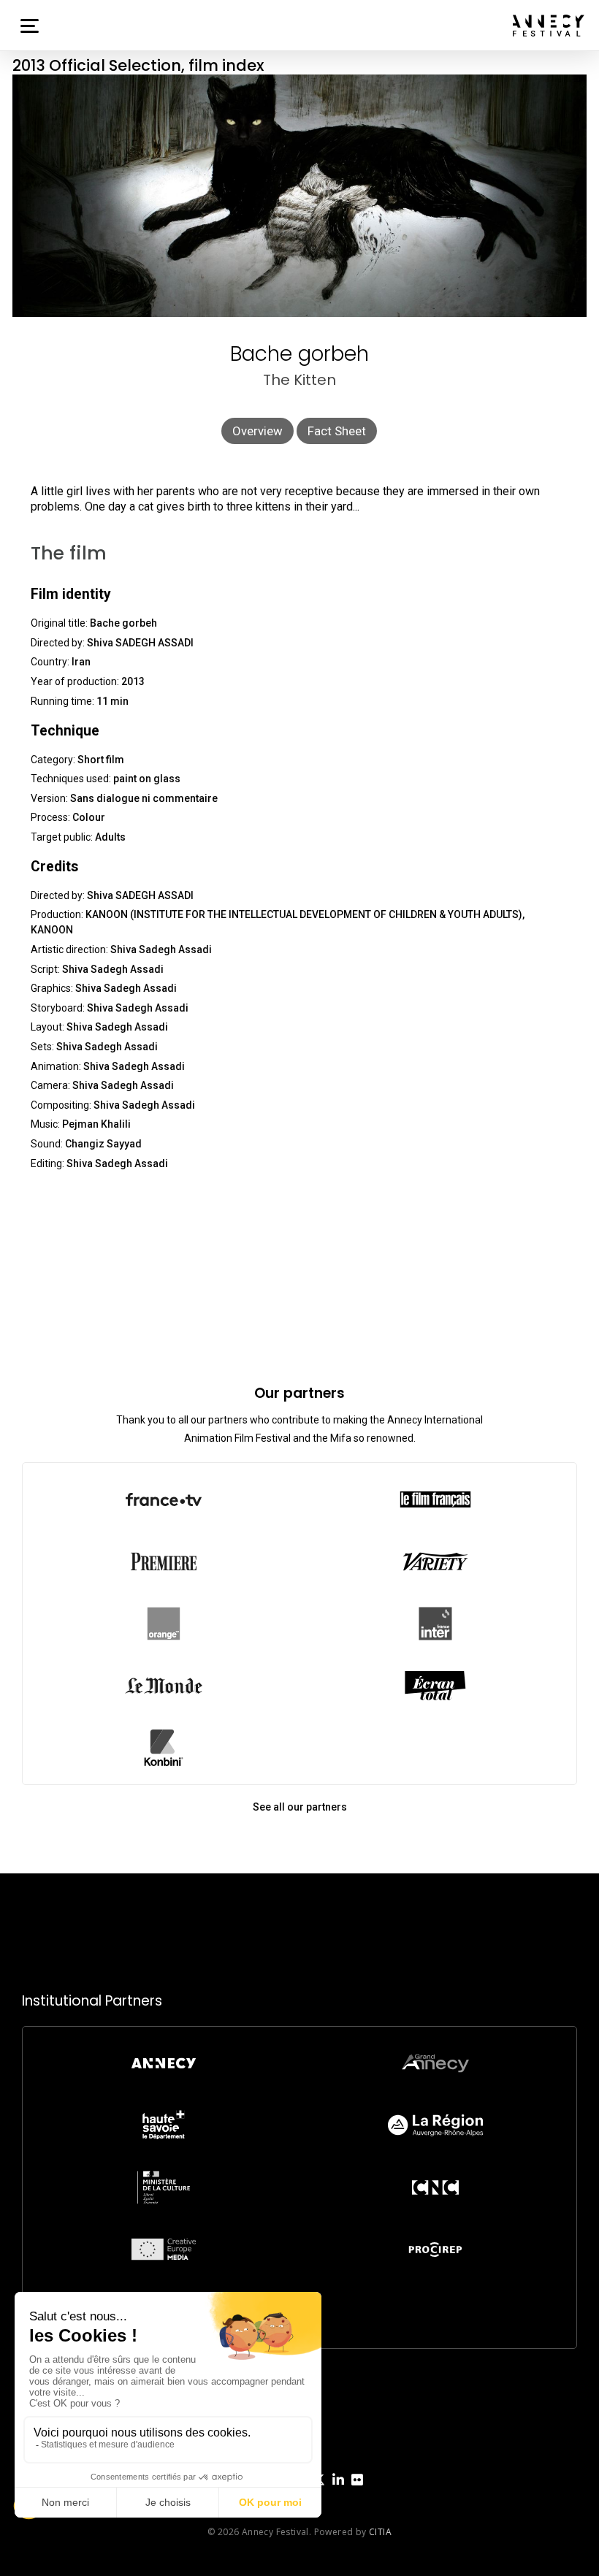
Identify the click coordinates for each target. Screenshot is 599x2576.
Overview (257, 431)
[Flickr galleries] (357, 2491)
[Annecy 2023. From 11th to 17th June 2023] (549, 26)
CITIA (380, 2532)
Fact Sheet (337, 431)
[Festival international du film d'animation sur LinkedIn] (338, 2491)
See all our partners (300, 1807)
